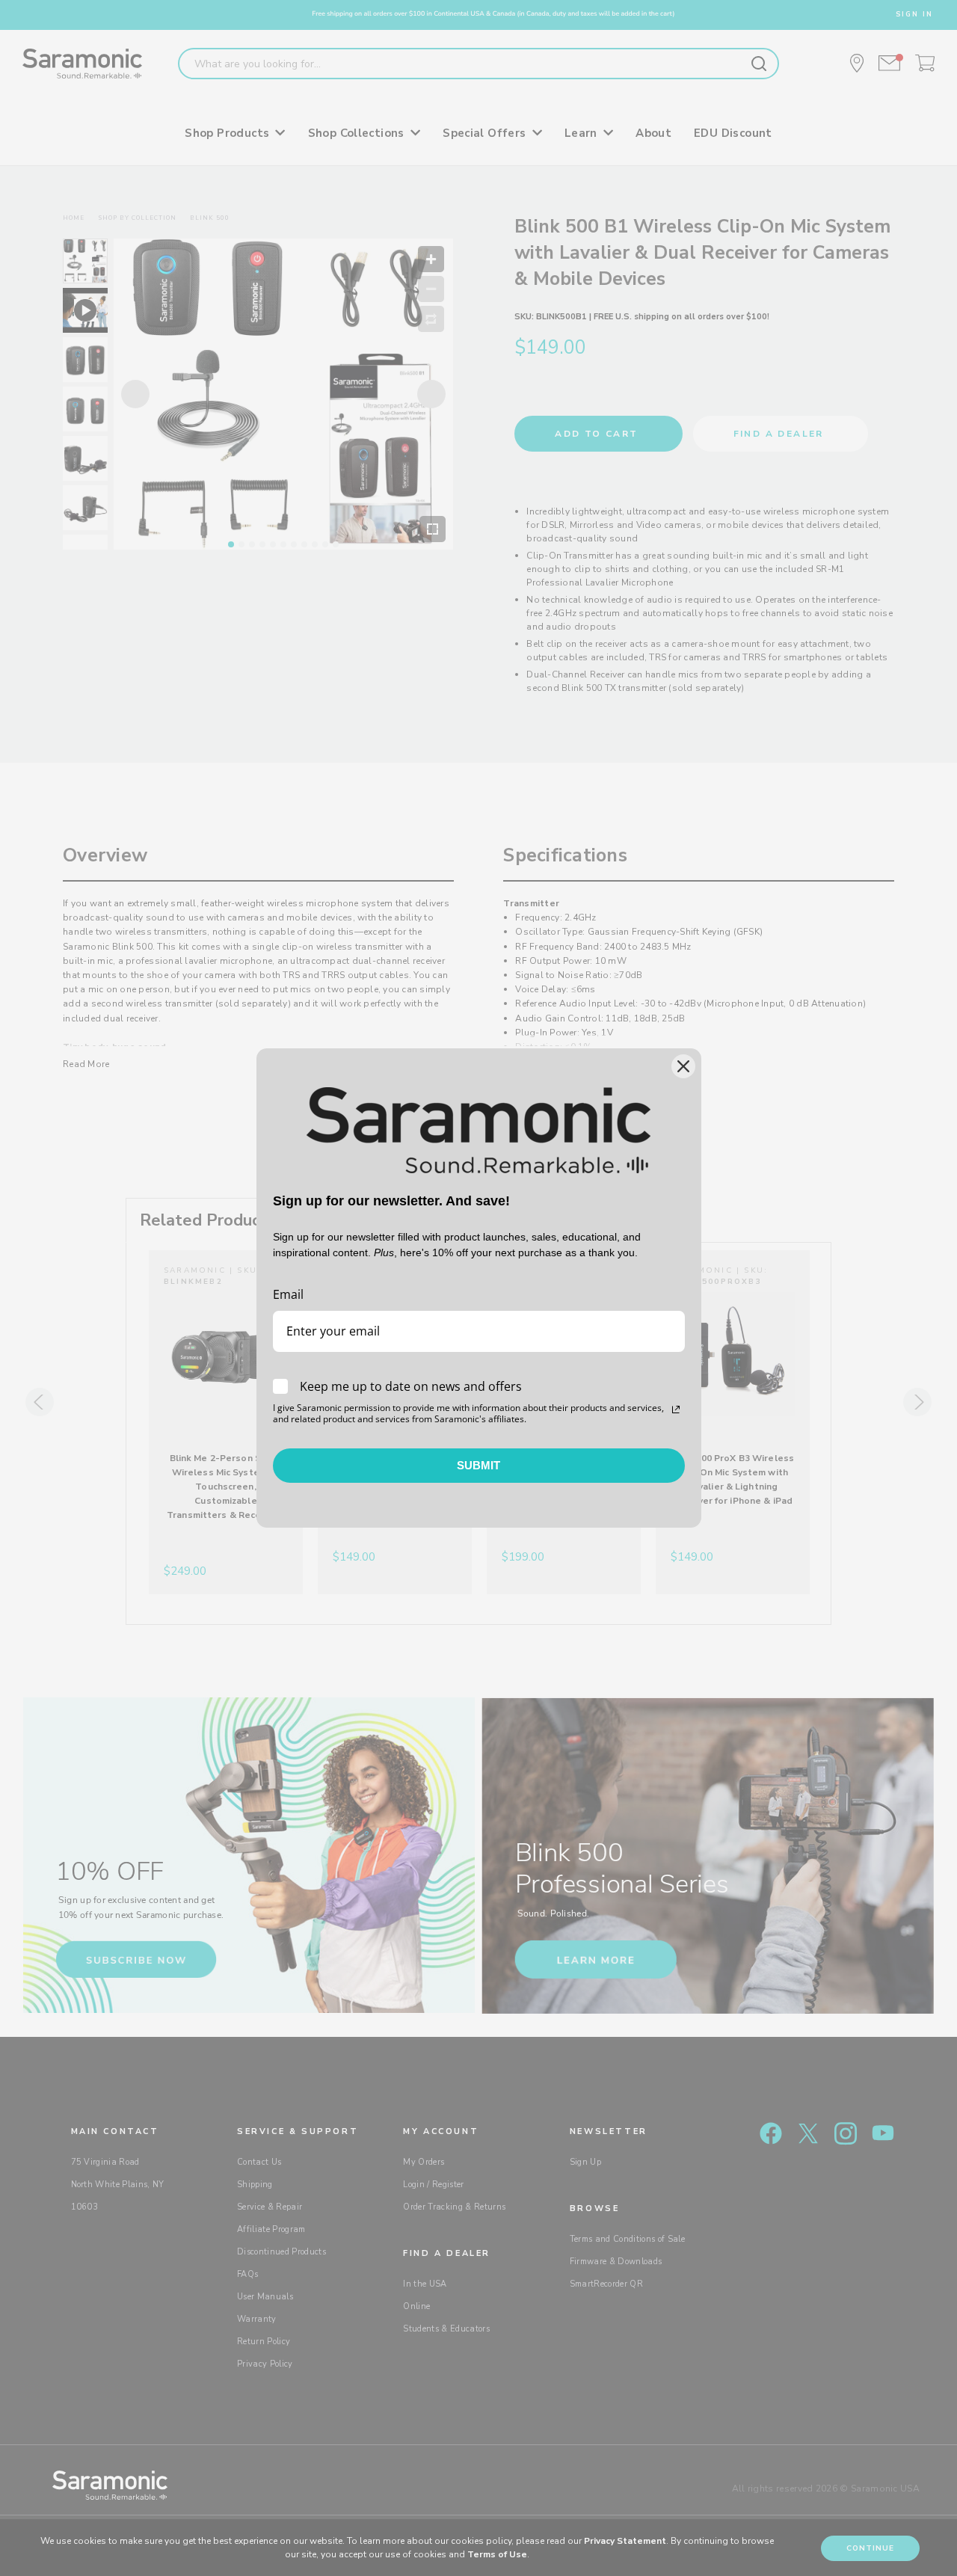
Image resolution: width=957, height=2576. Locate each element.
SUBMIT (478, 1465)
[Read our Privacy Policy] (676, 1410)
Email (288, 1294)
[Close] (683, 1066)
